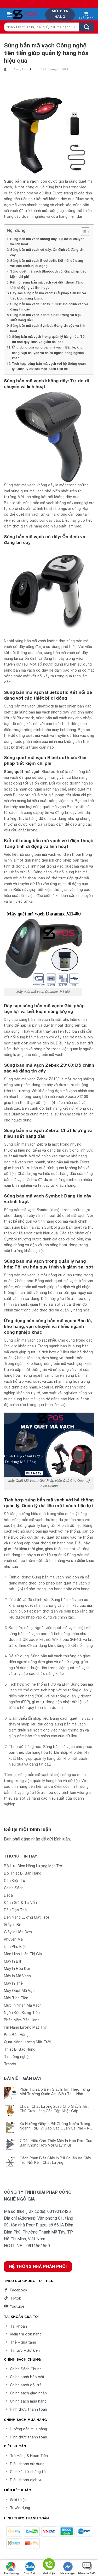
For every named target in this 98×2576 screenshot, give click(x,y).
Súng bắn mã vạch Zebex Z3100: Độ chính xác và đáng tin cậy (49, 307)
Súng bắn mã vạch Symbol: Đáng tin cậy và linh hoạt (48, 328)
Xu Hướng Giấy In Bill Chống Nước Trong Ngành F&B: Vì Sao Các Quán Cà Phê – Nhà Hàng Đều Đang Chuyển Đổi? (57, 2126)
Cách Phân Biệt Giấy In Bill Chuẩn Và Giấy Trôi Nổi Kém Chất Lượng (55, 2160)
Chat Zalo (30, 2573)
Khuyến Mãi (14, 1939)
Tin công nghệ (16, 2057)
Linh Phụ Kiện (15, 1947)
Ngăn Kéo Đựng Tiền (22, 2013)
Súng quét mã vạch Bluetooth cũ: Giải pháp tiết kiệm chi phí (48, 274)
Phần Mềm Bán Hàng (22, 2020)
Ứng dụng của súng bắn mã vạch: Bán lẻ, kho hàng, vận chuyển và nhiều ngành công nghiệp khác (48, 353)
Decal (9, 1895)
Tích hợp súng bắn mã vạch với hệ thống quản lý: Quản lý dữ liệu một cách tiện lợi (49, 366)
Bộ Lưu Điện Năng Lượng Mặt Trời (34, 1866)
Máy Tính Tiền (16, 1998)
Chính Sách (14, 1888)
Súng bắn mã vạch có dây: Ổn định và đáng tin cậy (47, 252)
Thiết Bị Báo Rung (20, 2049)
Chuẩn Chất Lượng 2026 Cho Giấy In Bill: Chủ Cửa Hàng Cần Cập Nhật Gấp (54, 2109)
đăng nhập (31, 1839)
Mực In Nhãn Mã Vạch (23, 2005)
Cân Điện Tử (15, 1881)
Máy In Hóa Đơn (18, 1969)
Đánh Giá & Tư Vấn (20, 1903)
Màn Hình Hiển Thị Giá (23, 1954)
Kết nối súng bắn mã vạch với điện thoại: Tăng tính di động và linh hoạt (47, 285)
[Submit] (87, 27)
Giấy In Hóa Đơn (18, 1932)
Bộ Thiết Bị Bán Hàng (23, 1873)
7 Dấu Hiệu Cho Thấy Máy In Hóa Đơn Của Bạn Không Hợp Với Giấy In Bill (56, 2143)
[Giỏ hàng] (86, 15)
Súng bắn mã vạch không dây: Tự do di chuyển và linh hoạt (47, 241)
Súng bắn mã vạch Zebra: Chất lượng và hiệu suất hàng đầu (46, 317)
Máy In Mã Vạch (17, 1976)
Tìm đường (11, 2573)
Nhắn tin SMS (87, 2573)
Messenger (68, 2573)
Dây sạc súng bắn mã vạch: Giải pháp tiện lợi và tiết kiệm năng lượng (48, 296)
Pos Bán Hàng (16, 2035)
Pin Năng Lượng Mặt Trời (26, 2027)
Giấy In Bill (13, 1925)
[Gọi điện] (49, 2565)
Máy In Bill (12, 1961)
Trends (10, 2064)
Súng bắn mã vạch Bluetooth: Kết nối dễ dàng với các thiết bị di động (47, 263)
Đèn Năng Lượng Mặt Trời (26, 1917)
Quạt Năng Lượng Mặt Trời (27, 2042)
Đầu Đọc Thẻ (15, 1910)
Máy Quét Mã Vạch (20, 1991)
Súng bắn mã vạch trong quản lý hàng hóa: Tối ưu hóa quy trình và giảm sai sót (49, 339)
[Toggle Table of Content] (83, 232)
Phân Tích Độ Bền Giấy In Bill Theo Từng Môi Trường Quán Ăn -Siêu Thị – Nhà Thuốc (55, 2092)
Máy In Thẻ (13, 1983)
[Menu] (10, 14)
